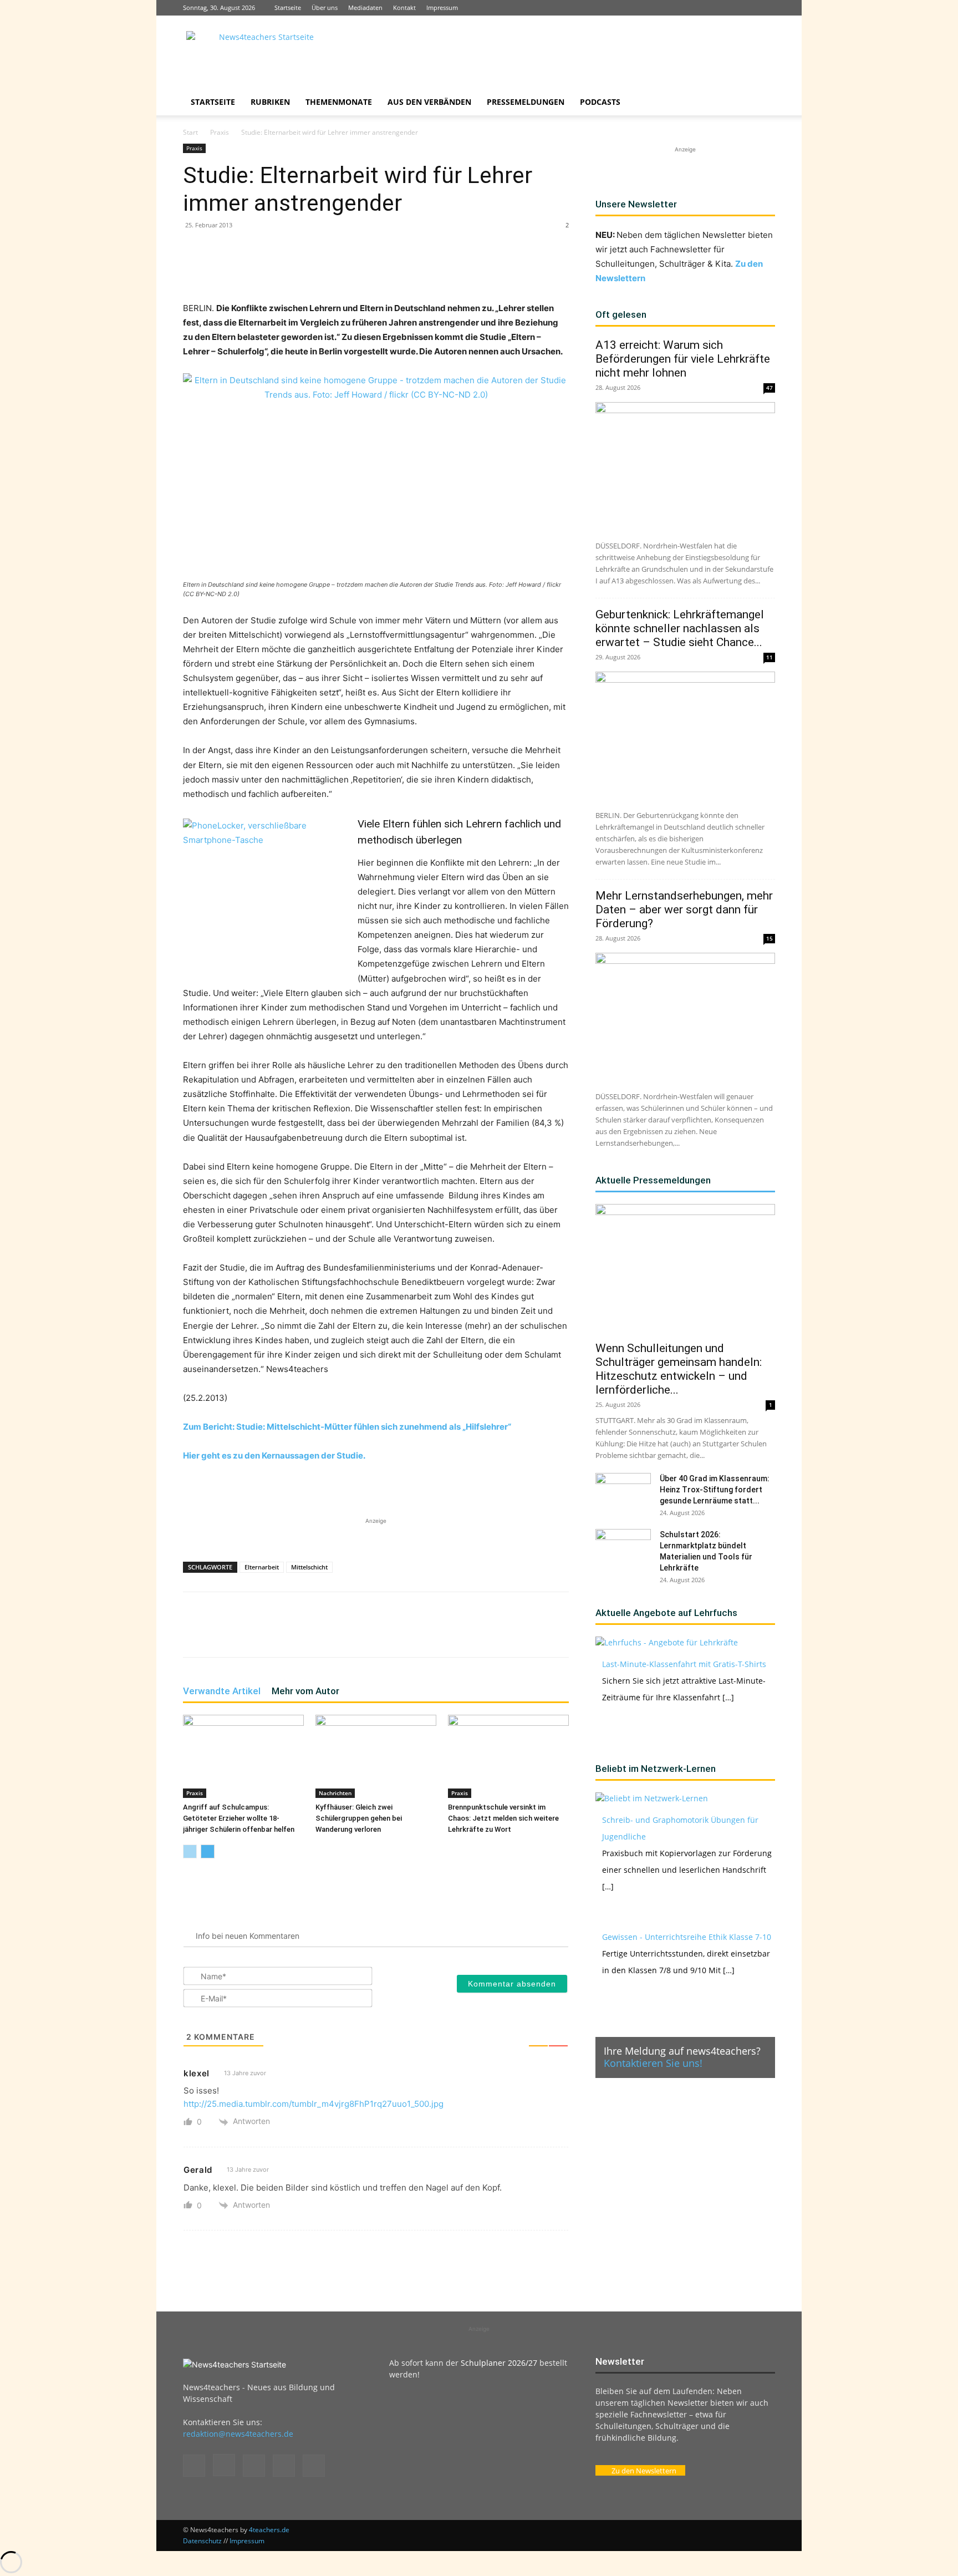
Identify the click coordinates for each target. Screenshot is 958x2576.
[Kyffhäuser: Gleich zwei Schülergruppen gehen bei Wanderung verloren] (376, 1756)
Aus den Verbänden (429, 102)
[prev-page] (190, 1851)
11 (770, 657)
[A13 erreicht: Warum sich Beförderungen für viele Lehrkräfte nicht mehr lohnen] (685, 467)
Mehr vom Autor (305, 1691)
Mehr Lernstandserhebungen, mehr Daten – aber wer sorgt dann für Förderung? (684, 910)
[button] (762, 103)
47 (770, 388)
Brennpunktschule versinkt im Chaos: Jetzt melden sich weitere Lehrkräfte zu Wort (503, 1818)
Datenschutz (202, 2541)
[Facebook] (694, 8)
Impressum (442, 7)
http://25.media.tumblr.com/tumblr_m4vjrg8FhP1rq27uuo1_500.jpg (314, 2104)
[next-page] (208, 1851)
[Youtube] (767, 8)
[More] (415, 270)
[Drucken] (389, 270)
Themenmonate (339, 102)
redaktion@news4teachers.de (238, 2434)
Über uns (325, 7)
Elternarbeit (262, 1567)
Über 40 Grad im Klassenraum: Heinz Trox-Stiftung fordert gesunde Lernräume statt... (715, 1490)
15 (770, 938)
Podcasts (600, 102)
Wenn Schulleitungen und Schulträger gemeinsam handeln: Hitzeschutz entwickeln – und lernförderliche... (679, 1369)
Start (190, 132)
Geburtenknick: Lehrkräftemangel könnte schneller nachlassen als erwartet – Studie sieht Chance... (680, 628)
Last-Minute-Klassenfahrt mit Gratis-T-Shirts (684, 1664)
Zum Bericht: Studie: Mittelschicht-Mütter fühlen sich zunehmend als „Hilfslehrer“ (347, 1427)
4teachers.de (269, 2530)
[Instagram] (712, 8)
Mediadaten (365, 7)
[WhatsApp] (313, 270)
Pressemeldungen (526, 102)
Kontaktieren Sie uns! (653, 2063)
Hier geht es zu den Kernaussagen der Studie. (274, 1455)
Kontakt (404, 7)
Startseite (288, 7)
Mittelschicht (309, 1567)
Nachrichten (335, 1793)
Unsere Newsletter (636, 204)
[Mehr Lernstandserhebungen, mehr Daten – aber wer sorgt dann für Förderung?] (685, 1018)
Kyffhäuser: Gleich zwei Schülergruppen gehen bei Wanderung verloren (359, 1818)
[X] (748, 8)
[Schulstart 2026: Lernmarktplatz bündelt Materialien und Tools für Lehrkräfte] (623, 1548)
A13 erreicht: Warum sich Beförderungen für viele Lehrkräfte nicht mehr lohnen (683, 359)
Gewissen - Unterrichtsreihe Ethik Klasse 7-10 (687, 1937)
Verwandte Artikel (222, 1691)
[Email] (364, 270)
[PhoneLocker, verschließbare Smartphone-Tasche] (266, 888)
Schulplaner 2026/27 (499, 2363)
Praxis (220, 132)
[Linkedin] (730, 8)
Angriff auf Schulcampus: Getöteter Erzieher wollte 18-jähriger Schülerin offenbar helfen (239, 1818)
